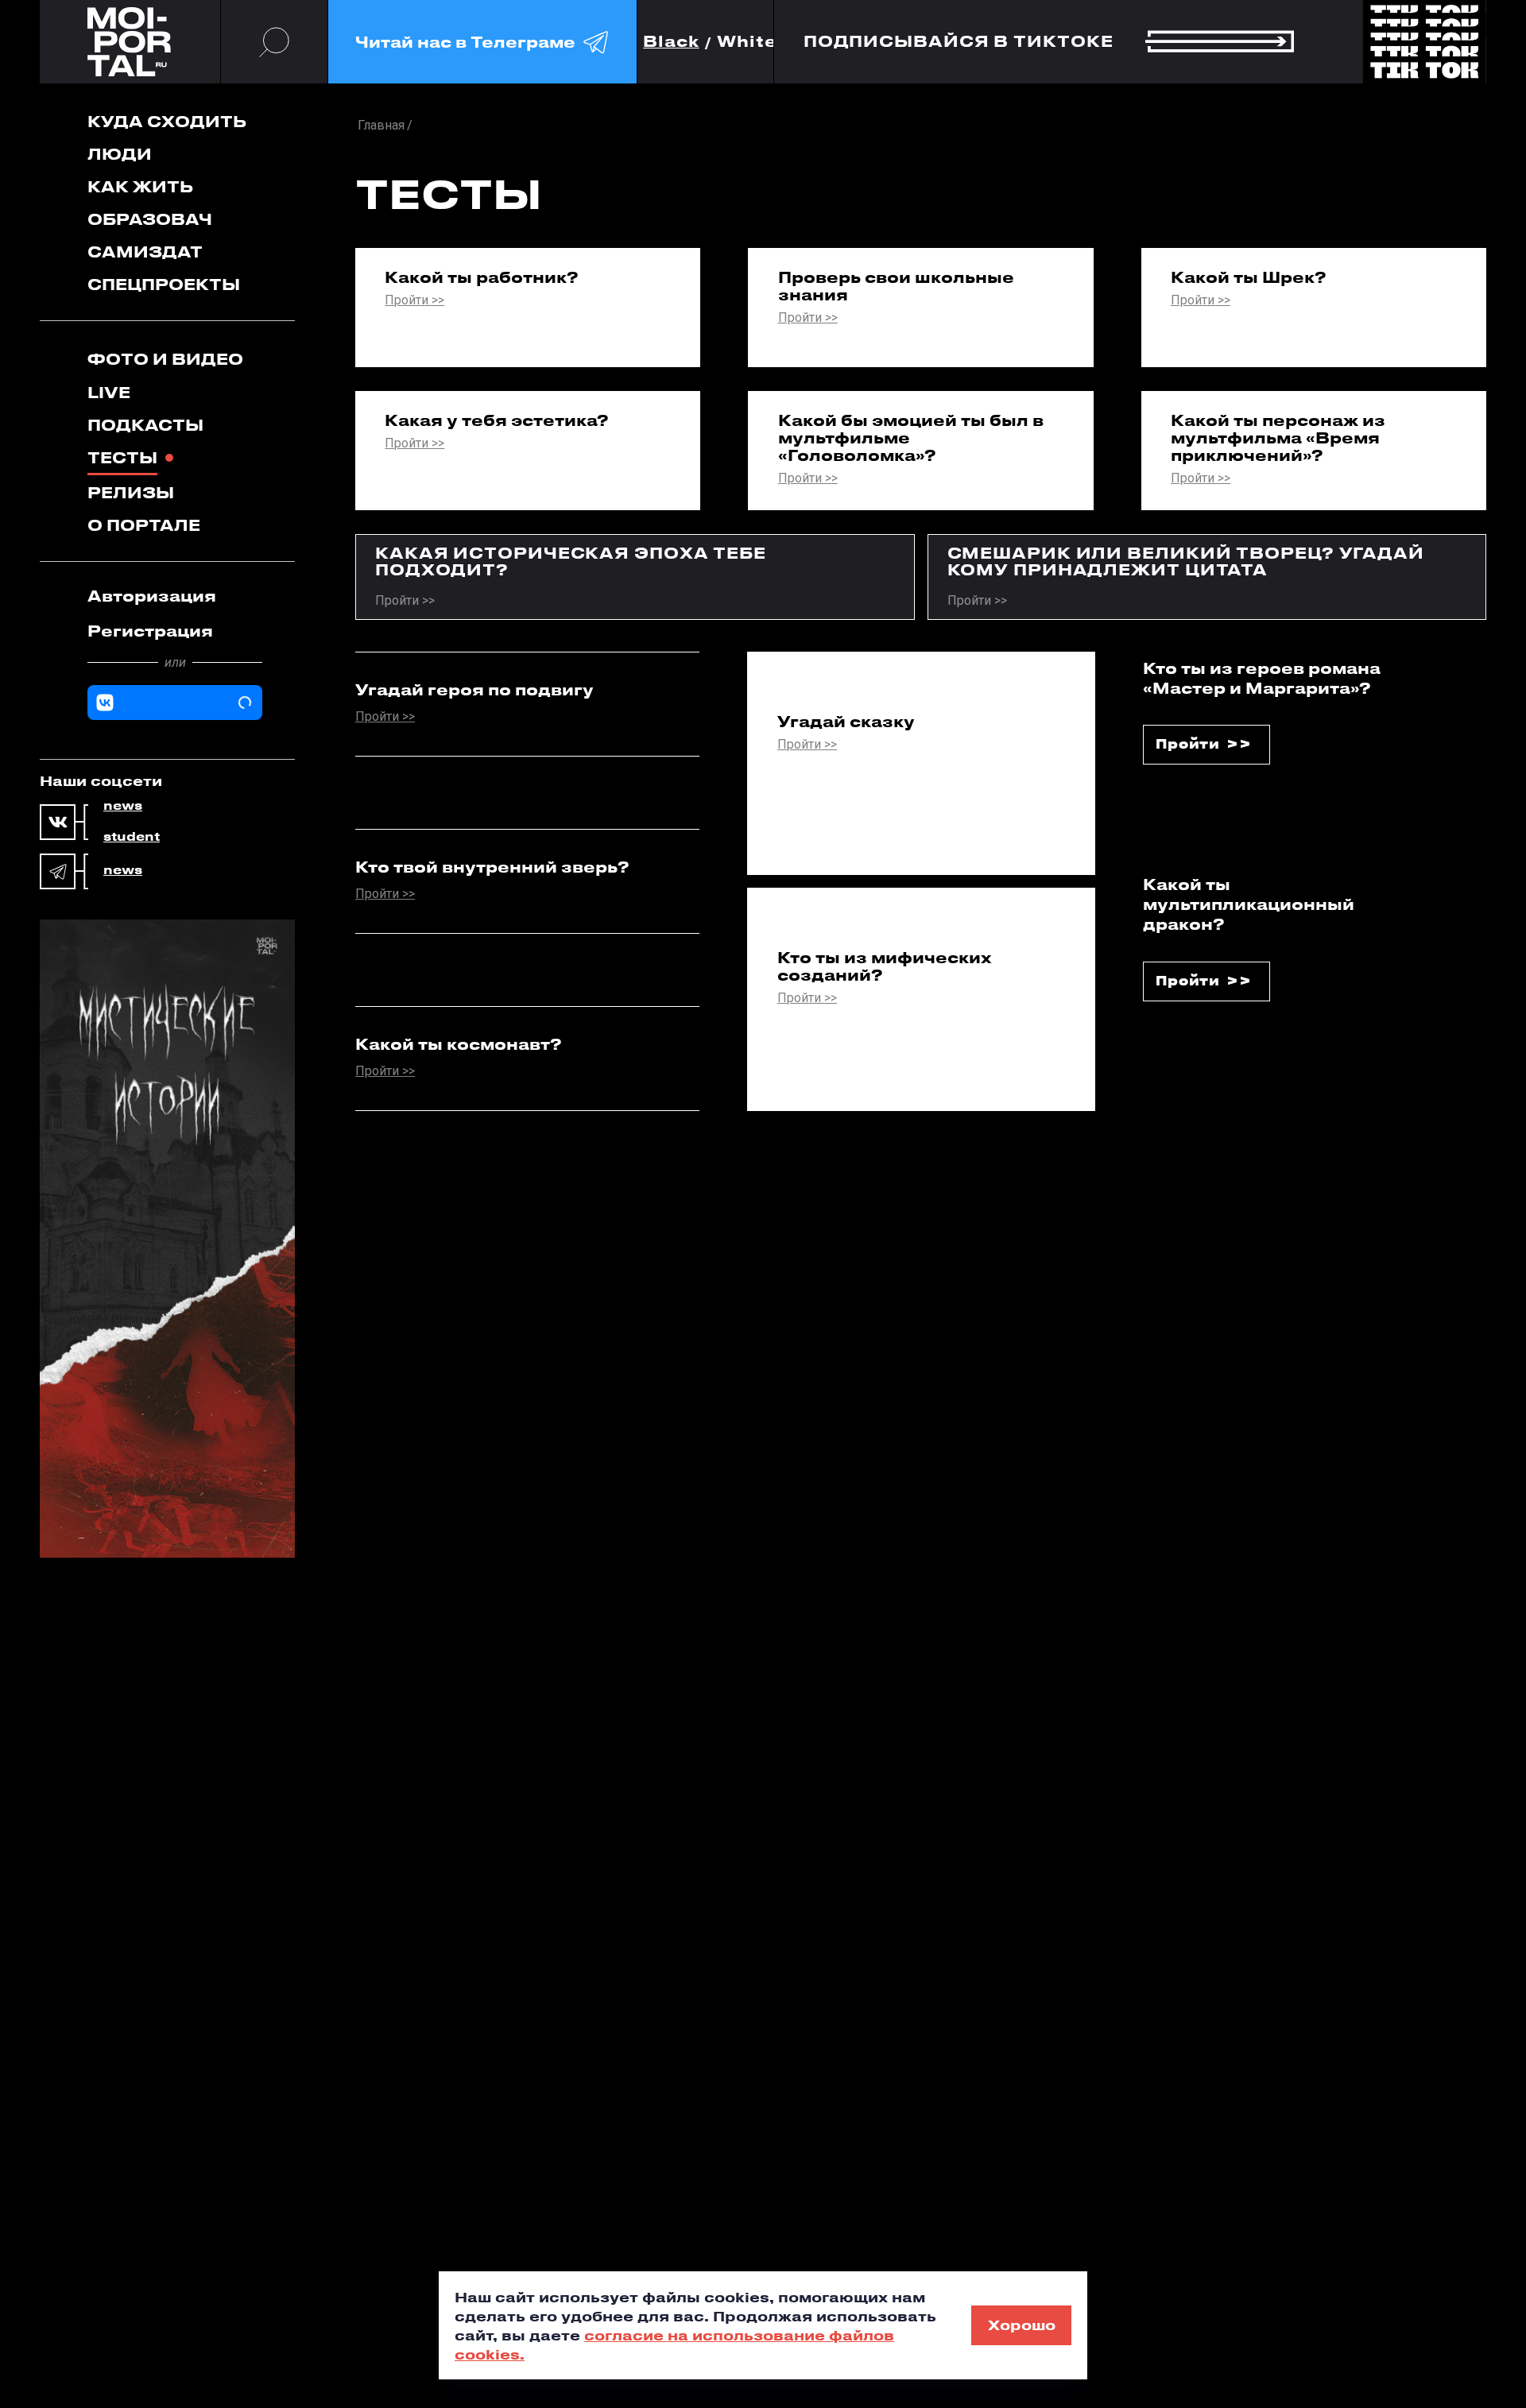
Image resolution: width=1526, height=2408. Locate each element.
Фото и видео (165, 359)
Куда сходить (167, 121)
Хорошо (1022, 2325)
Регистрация (150, 631)
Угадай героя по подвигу (474, 690)
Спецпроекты (164, 284)
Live (109, 392)
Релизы (131, 492)
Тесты (122, 457)
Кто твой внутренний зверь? (492, 867)
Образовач (150, 219)
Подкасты (145, 425)
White (747, 42)
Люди (120, 154)
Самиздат (145, 252)
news (123, 806)
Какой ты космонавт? (459, 1044)
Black (671, 42)
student (132, 837)
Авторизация (152, 596)
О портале (144, 525)
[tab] (175, 596)
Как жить (140, 186)
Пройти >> (414, 301)
